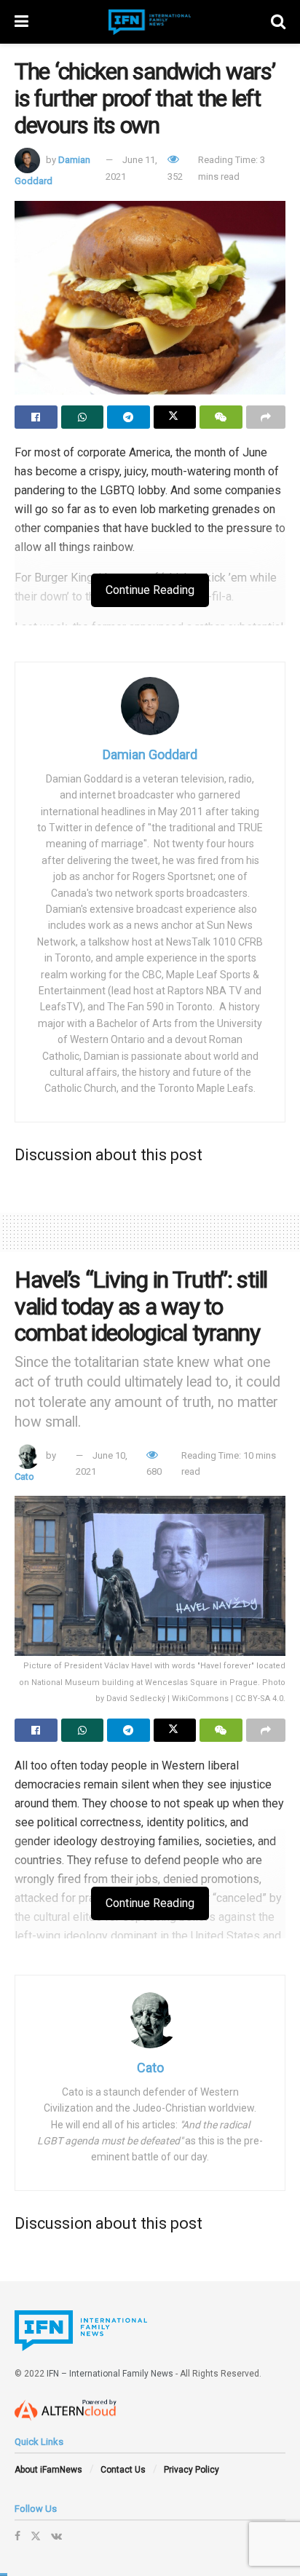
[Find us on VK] (56, 2536)
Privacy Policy (192, 2470)
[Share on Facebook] (36, 417)
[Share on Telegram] (129, 417)
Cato (24, 1477)
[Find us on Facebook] (17, 2536)
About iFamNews (48, 2470)
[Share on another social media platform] (266, 417)
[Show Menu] (21, 22)
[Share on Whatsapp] (83, 417)
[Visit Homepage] (150, 22)
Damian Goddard (150, 754)
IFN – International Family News (110, 2374)
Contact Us (123, 2470)
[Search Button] (278, 22)
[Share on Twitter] (175, 417)
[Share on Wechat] (221, 417)
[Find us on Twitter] (36, 2536)
